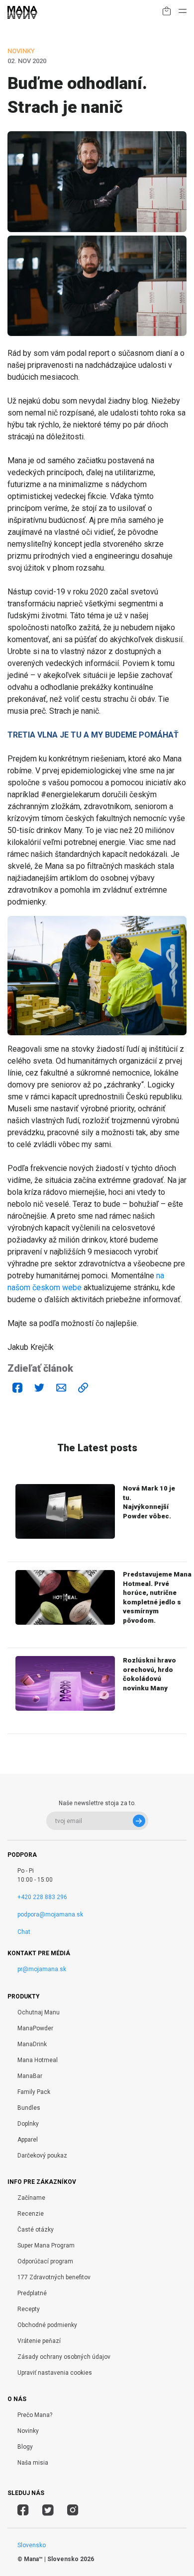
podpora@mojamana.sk (50, 1914)
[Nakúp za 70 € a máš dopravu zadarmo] (167, 13)
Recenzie (31, 2214)
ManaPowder (35, 2028)
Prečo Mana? (35, 2415)
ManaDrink (32, 2044)
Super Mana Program (46, 2245)
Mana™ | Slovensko (51, 2559)
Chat (24, 1932)
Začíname (31, 2198)
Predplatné (32, 2293)
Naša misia (33, 2463)
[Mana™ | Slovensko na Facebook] (23, 2511)
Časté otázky (36, 2230)
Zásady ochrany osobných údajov (64, 2357)
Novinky (28, 2431)
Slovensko (32, 2545)
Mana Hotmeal (38, 2060)
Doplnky (28, 2124)
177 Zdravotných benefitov (54, 2277)
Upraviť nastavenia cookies (55, 2373)
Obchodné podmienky (47, 2325)
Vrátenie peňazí (39, 2341)
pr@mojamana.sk (42, 1969)
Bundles (29, 2108)
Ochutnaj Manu (39, 2012)
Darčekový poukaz (42, 2156)
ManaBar (30, 2076)
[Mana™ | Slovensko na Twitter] (48, 2511)
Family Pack (34, 2092)
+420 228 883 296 (42, 1897)
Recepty (29, 2309)
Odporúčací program (45, 2261)
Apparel (28, 2140)
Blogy (25, 2447)
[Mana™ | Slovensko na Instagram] (73, 2511)
